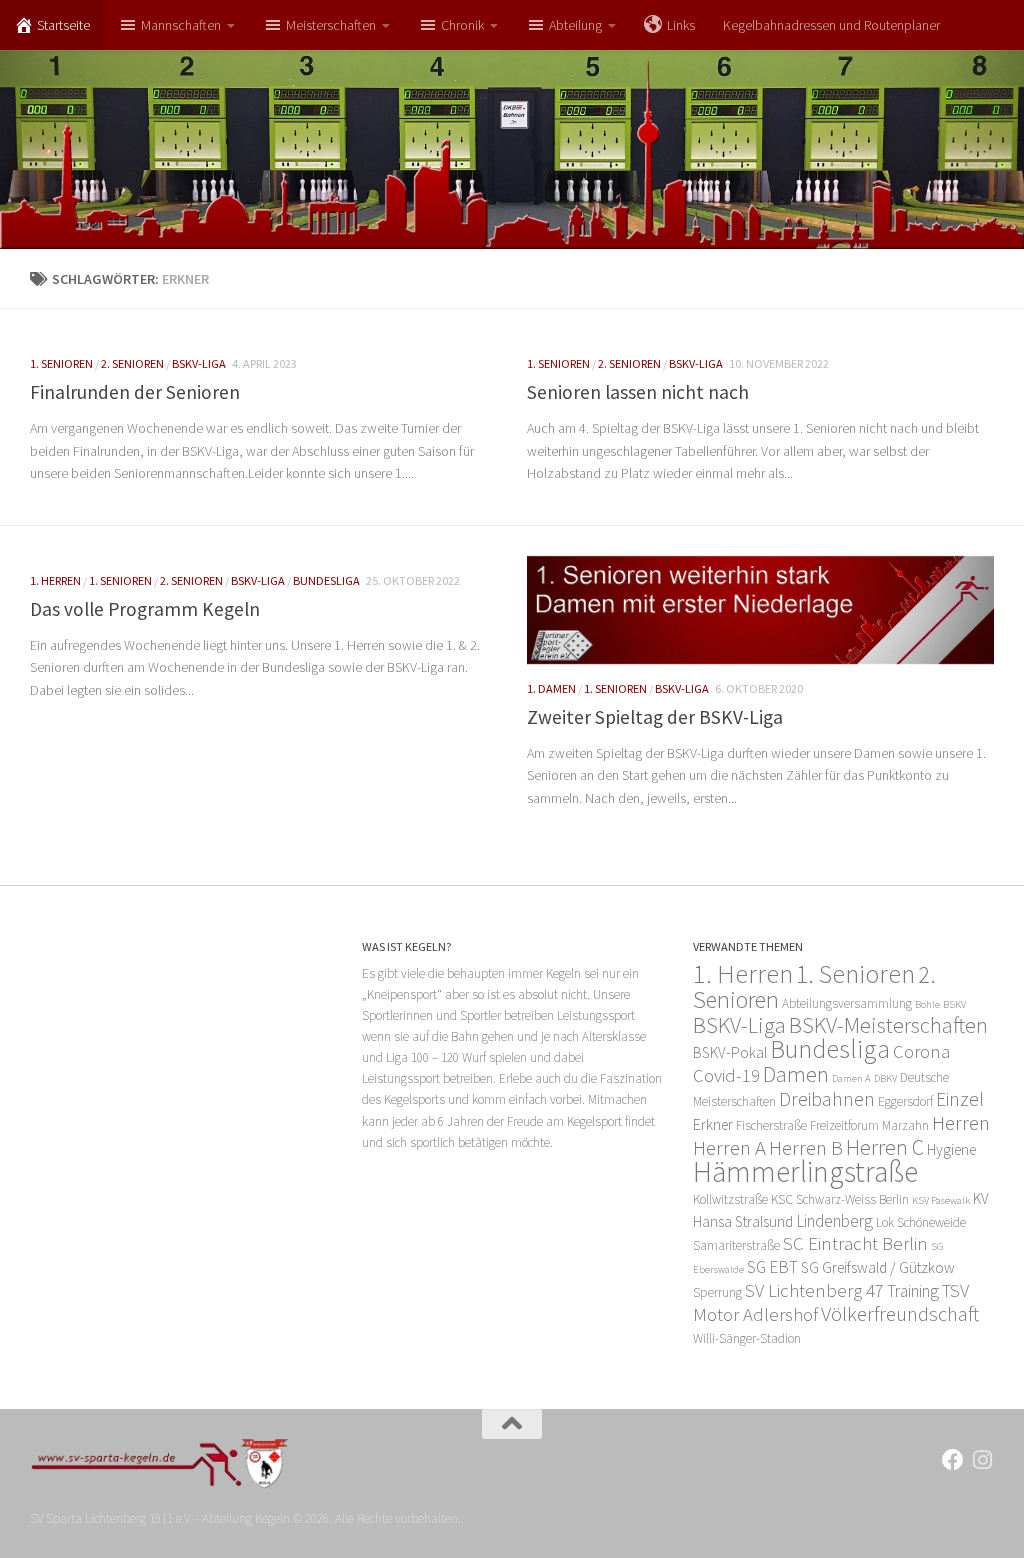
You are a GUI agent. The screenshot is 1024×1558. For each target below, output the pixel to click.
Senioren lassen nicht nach (638, 392)
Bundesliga (326, 580)
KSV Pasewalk (941, 1200)
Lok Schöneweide (921, 1222)
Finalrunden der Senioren (135, 392)
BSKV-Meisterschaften (888, 1025)
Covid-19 (726, 1075)
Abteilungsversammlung (847, 1003)
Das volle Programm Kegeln (145, 609)
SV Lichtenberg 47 (814, 1290)
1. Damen (551, 688)
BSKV (954, 1004)
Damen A (851, 1078)
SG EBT (772, 1267)
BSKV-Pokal (730, 1052)
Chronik (462, 25)
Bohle (927, 1004)
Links (681, 25)
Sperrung (717, 1292)
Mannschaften (181, 25)
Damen (796, 1074)
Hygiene (951, 1149)
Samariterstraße (736, 1245)
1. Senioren (61, 363)
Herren (961, 1122)
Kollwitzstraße (730, 1199)
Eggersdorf (905, 1101)
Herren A (729, 1147)
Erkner (713, 1124)
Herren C (885, 1147)
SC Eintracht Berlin (855, 1243)
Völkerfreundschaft (900, 1313)
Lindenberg (834, 1221)
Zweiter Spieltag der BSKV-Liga (655, 717)
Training (913, 1291)
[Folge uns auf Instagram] (983, 1460)
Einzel (960, 1099)
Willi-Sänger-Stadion (747, 1338)
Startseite (63, 25)
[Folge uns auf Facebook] (953, 1460)
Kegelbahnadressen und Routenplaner (831, 25)
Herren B (806, 1147)
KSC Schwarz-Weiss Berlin (840, 1199)
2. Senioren (132, 363)
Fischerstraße (771, 1125)
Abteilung (575, 25)
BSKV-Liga (199, 363)
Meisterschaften (331, 25)
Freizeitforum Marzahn (869, 1125)
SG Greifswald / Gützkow (878, 1267)
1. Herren (55, 580)
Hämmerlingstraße (805, 1171)
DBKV (885, 1078)
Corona (921, 1051)
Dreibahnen (827, 1099)
